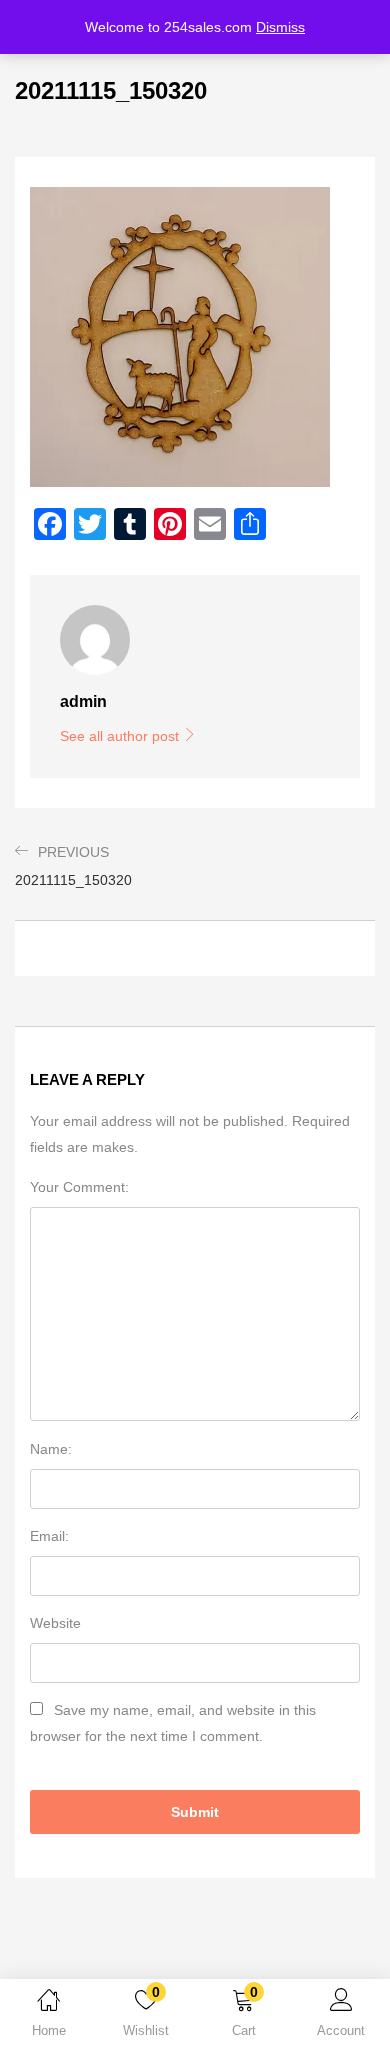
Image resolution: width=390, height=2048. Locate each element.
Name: (51, 1449)
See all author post (121, 736)
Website (55, 1623)
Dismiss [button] (280, 27)
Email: (49, 1536)
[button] (244, 2017)
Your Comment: (79, 1187)
